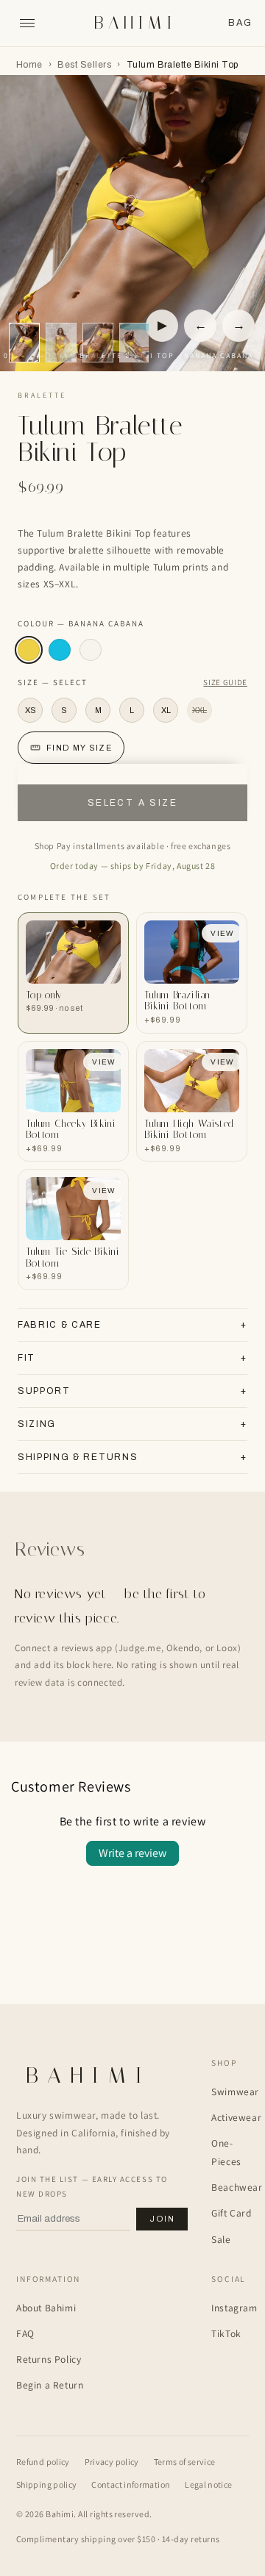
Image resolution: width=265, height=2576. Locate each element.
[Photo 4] (61, 343)
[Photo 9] (135, 343)
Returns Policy (49, 2359)
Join (162, 2219)
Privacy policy (112, 2462)
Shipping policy (46, 2484)
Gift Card (231, 2213)
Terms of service (185, 2462)
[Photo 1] (24, 343)
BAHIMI (135, 23)
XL (166, 710)
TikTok (226, 2333)
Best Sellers (84, 65)
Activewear (236, 2117)
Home (29, 65)
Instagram (234, 2308)
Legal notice (208, 2484)
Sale (221, 2239)
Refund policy (43, 2462)
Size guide (225, 682)
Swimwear (235, 2092)
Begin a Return (50, 2385)
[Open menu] (27, 24)
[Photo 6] (98, 343)
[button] (240, 23)
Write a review (132, 1853)
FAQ (25, 2333)
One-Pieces (226, 2152)
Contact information (131, 2484)
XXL (199, 710)
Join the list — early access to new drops (92, 2186)
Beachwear (237, 2187)
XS (31, 710)
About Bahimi (46, 2308)
